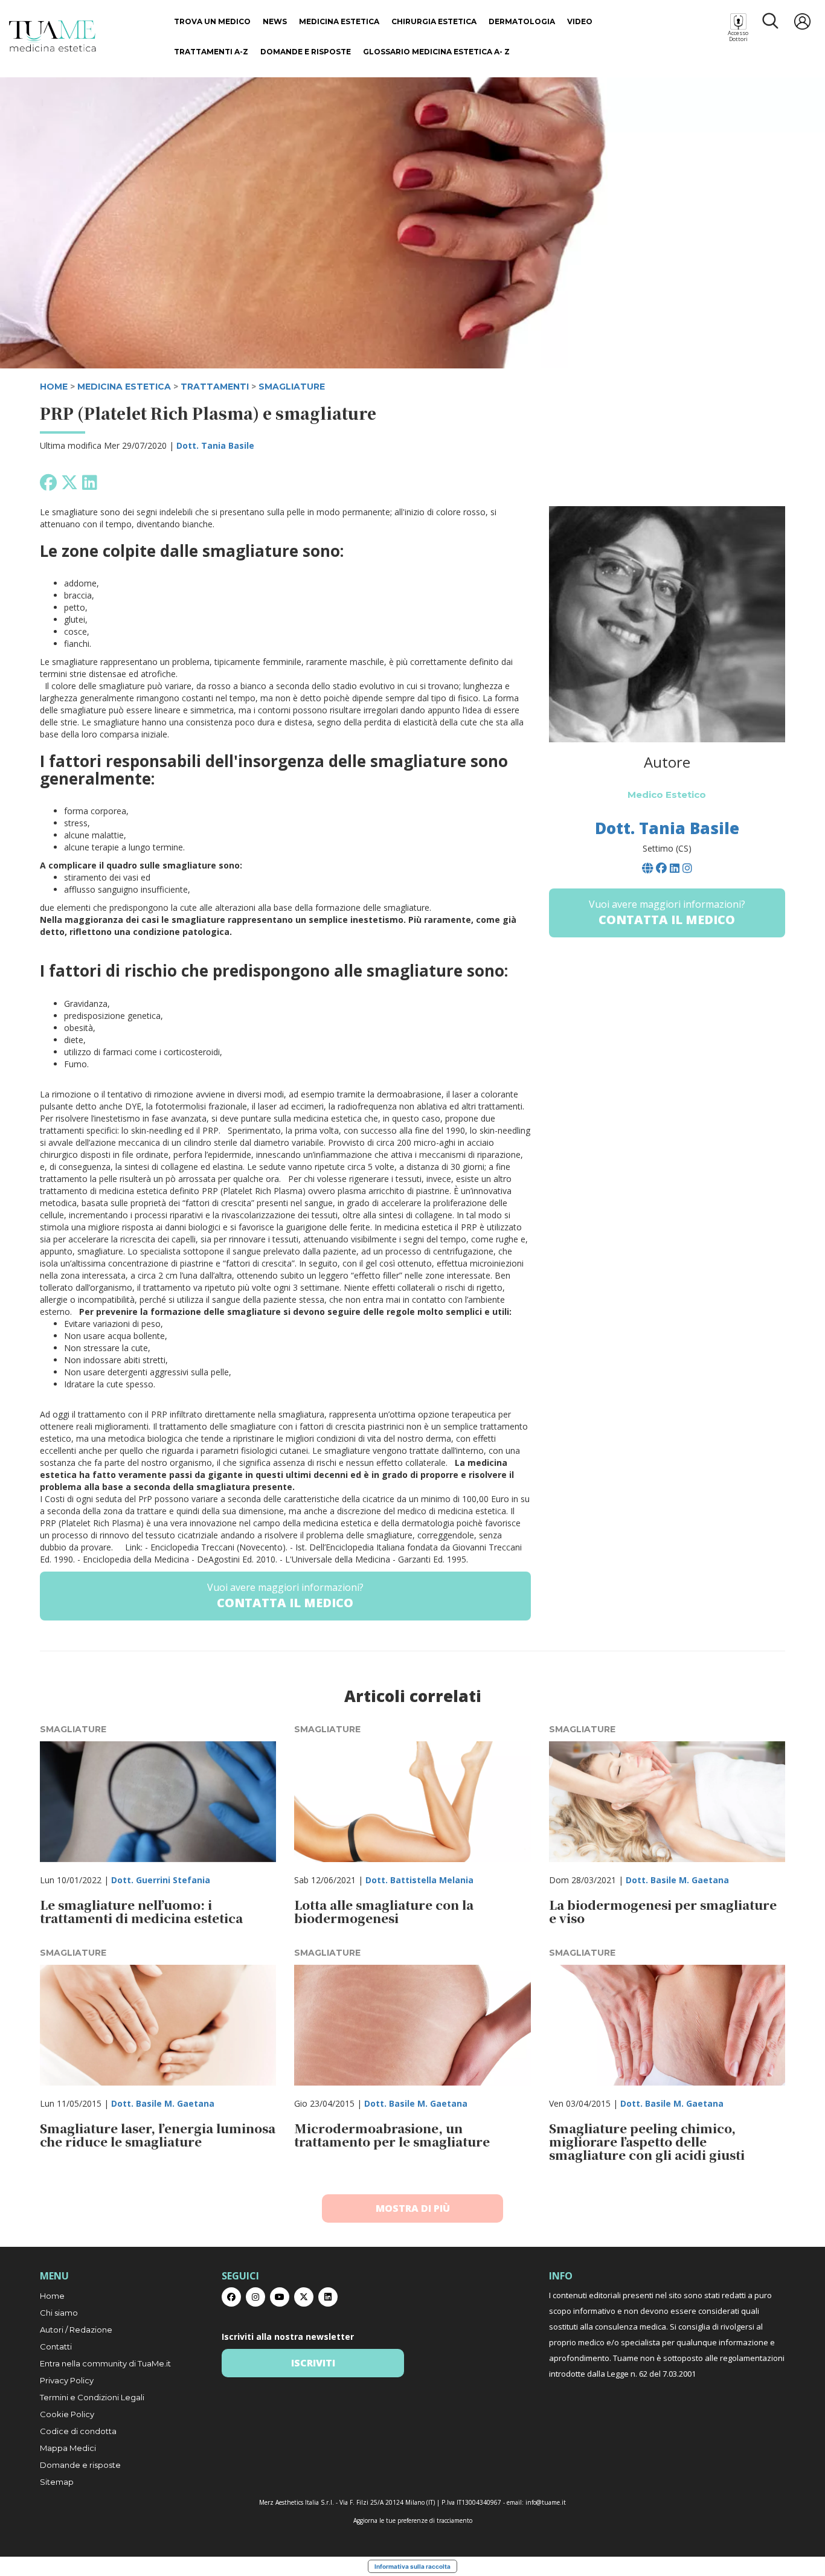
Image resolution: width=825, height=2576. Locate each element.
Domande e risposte (306, 52)
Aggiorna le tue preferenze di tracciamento (413, 2520)
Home (52, 2296)
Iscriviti (313, 2363)
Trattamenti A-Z (211, 52)
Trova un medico (212, 21)
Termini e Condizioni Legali (92, 2397)
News (275, 21)
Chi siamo (59, 2313)
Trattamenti (215, 387)
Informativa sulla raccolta (412, 2566)
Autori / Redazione (76, 2330)
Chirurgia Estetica (434, 21)
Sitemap (57, 2482)
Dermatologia (522, 21)
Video (580, 21)
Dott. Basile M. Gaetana (677, 1880)
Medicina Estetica (339, 21)
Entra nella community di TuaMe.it (105, 2363)
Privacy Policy (67, 2380)
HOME (54, 387)
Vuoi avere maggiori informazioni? (285, 1596)
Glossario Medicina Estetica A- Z (436, 52)
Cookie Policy (67, 2414)
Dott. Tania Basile (215, 445)
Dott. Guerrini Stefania (161, 1880)
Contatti (56, 2346)
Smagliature (292, 387)
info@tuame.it (546, 2502)
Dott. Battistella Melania (419, 1880)
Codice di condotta (78, 2431)
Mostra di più (413, 2208)
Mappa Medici (68, 2448)
